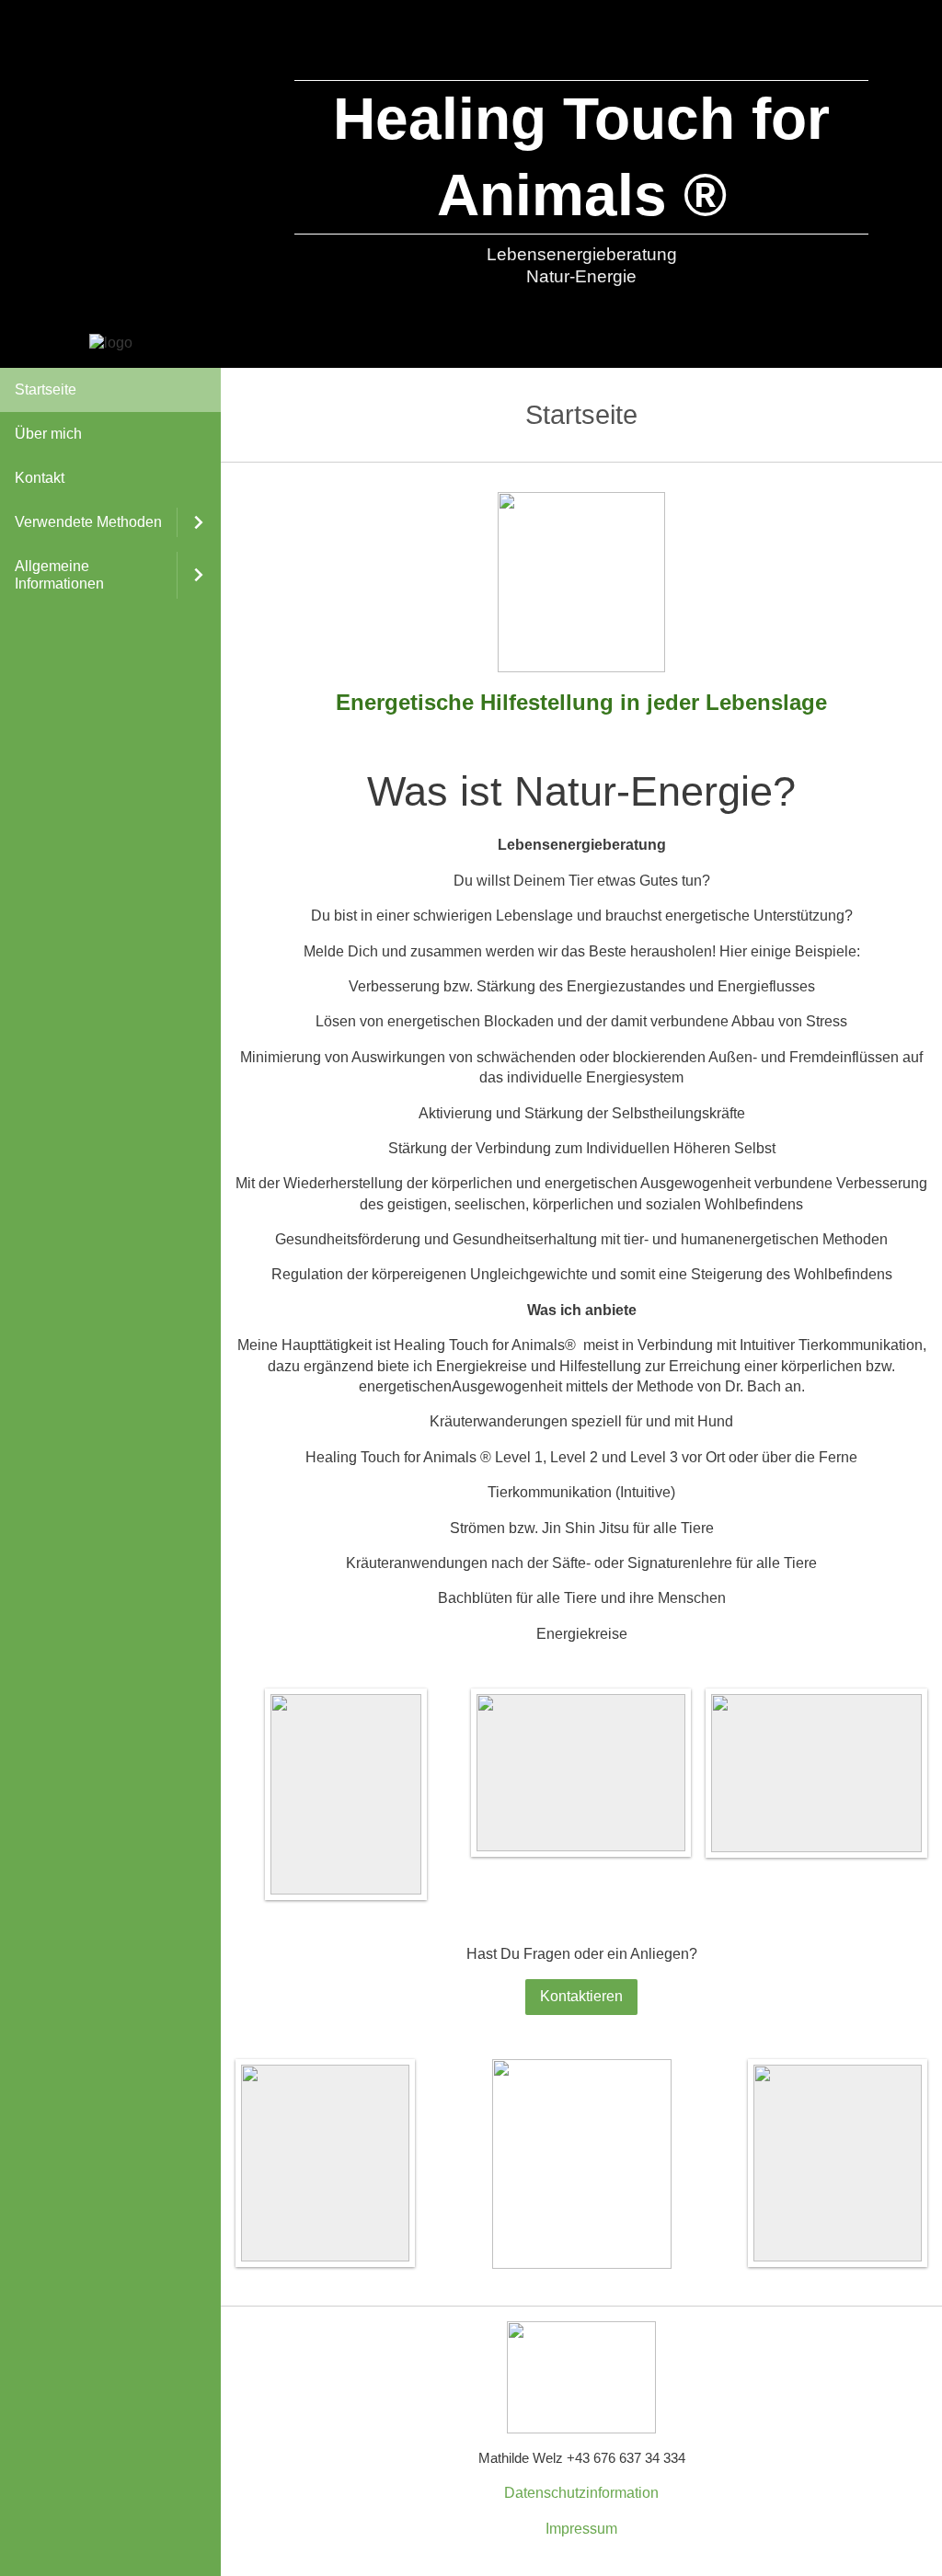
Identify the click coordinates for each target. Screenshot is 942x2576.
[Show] (199, 522)
